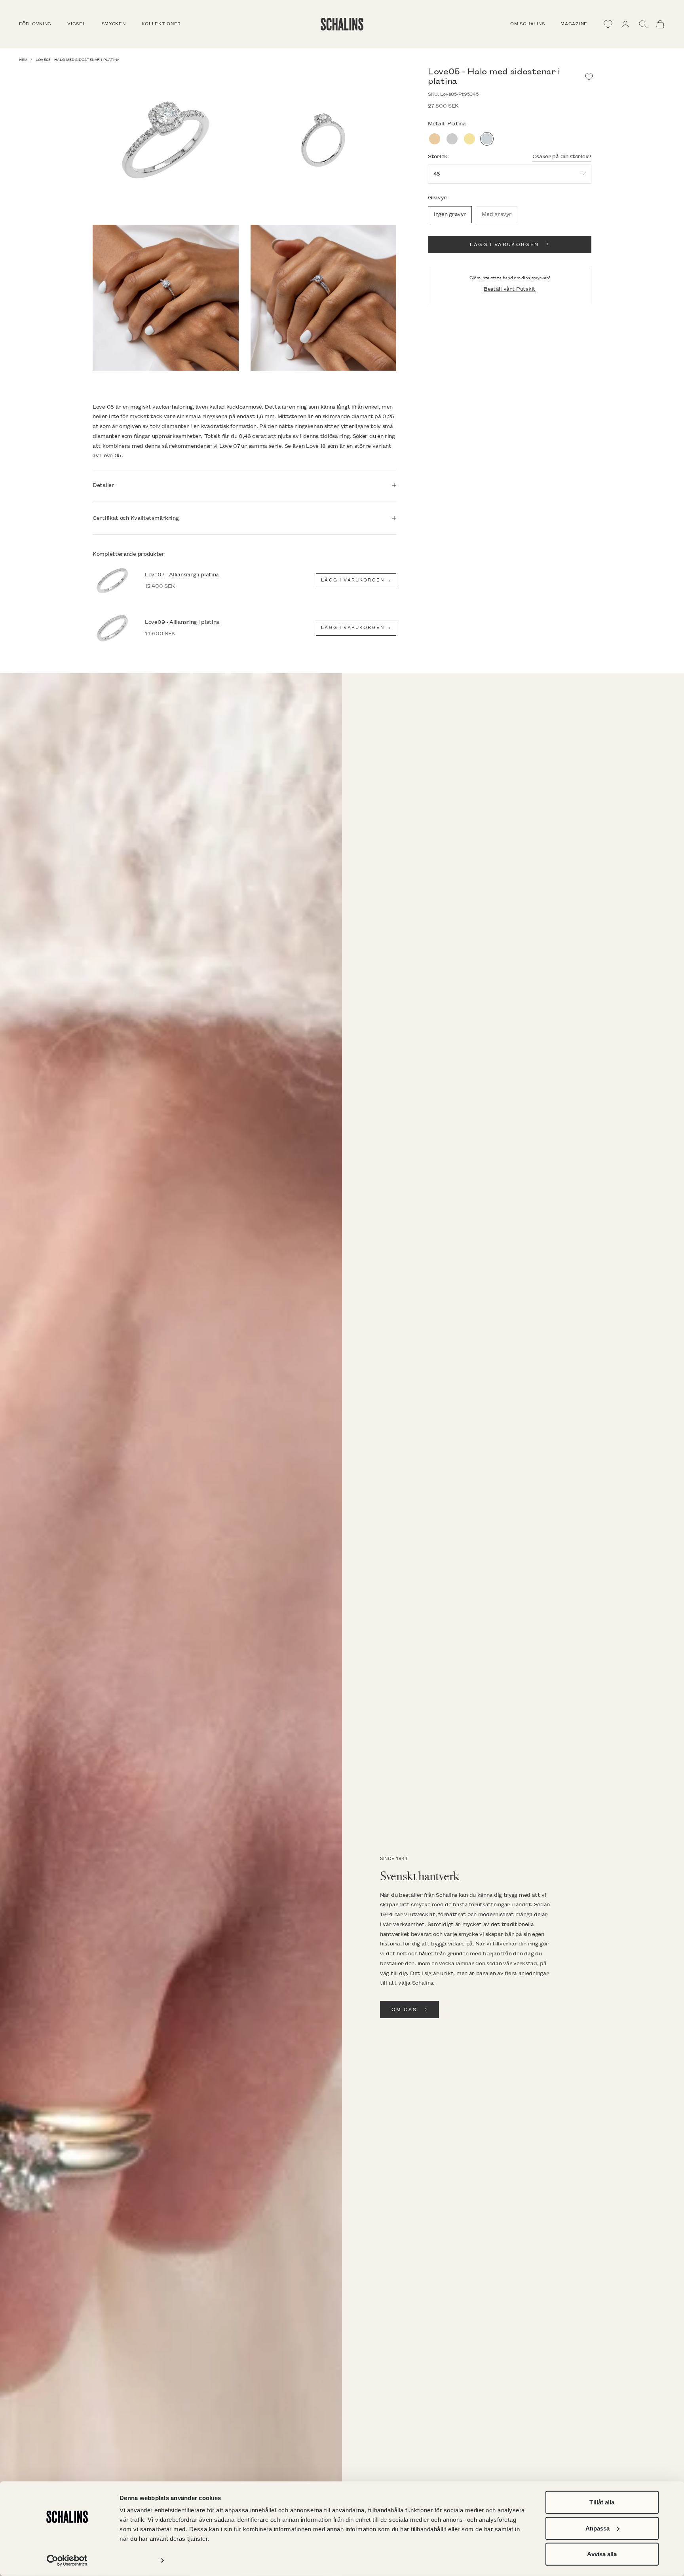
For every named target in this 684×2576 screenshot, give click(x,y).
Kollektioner (161, 24)
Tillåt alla (602, 2502)
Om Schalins (527, 24)
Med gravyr (497, 214)
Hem (23, 60)
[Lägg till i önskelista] (589, 77)
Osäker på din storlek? (562, 156)
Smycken (114, 24)
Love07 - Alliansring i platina (182, 575)
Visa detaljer (137, 2560)
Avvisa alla (602, 2554)
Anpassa (598, 2528)
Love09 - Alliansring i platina (182, 622)
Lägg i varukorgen (504, 244)
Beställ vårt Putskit (510, 289)
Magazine (574, 24)
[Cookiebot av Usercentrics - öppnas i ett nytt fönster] (67, 2561)
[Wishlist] (608, 24)
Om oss (404, 2010)
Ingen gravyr (450, 214)
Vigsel (76, 24)
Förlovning (35, 24)
